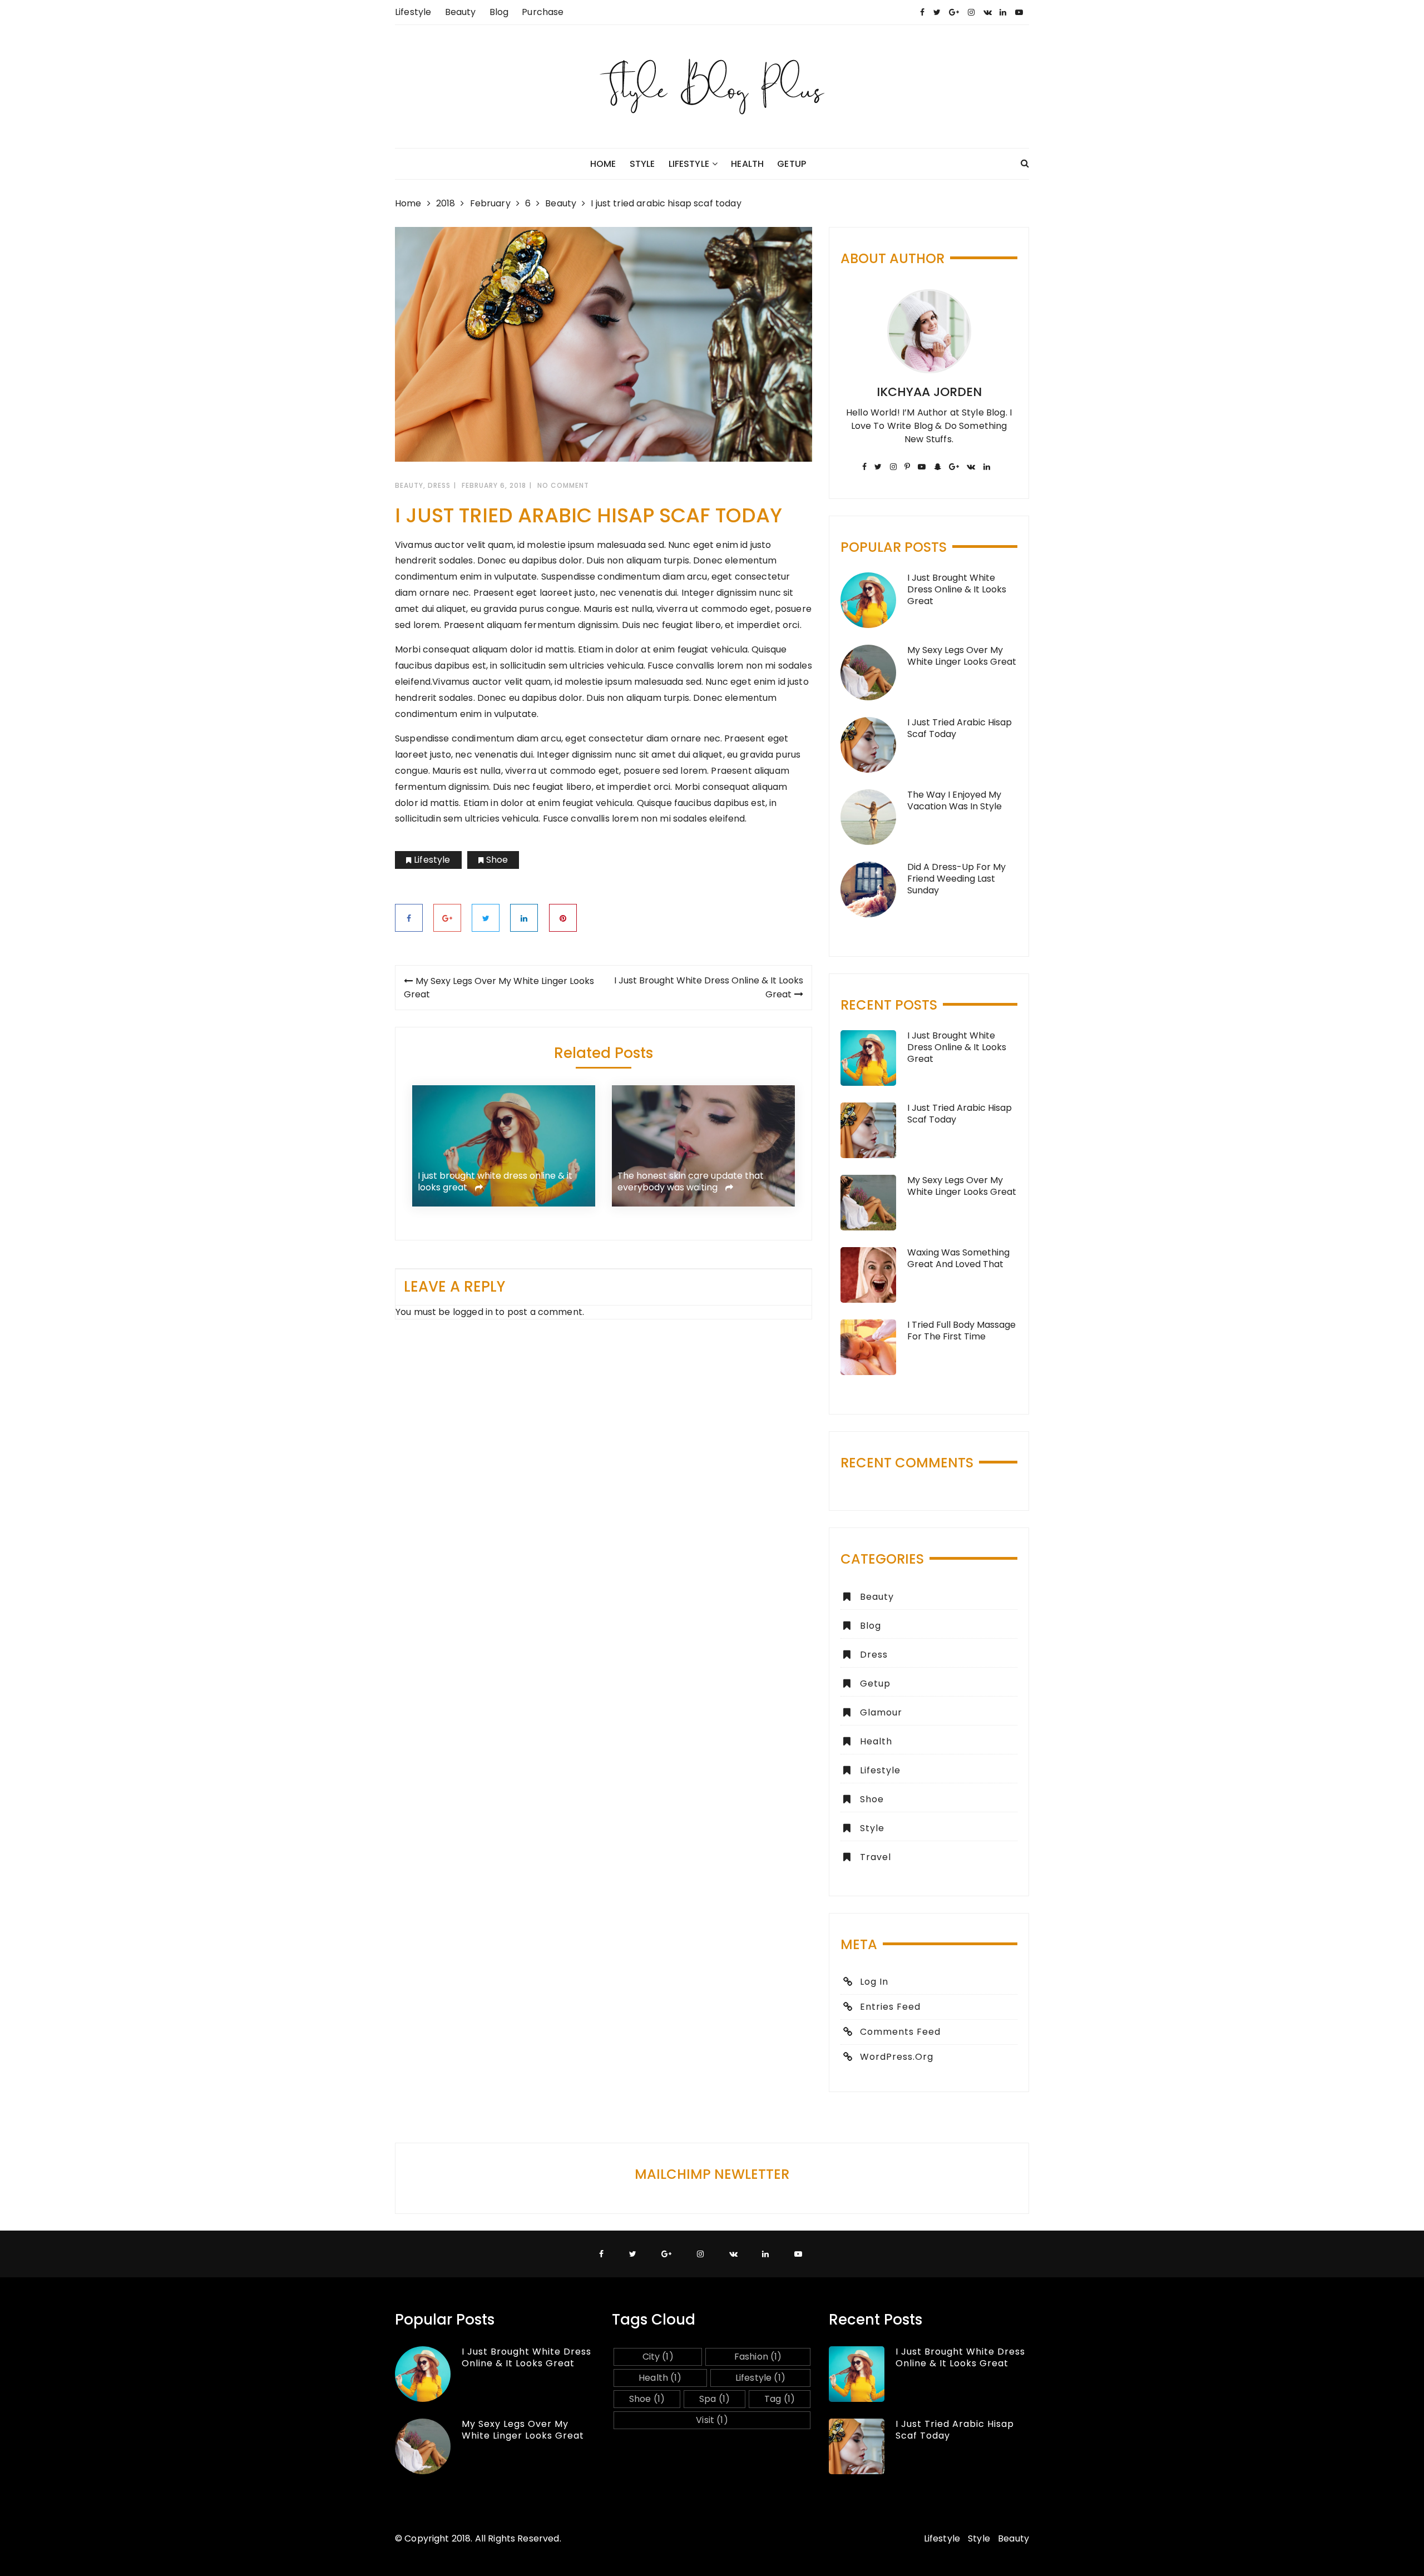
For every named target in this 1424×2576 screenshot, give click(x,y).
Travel (876, 1857)
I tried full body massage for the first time (961, 1331)
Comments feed (900, 2032)
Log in (874, 1982)
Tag (780, 2399)
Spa (715, 2399)
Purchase (543, 12)
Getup (792, 164)
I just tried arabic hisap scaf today (960, 728)
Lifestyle (413, 12)
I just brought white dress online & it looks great (495, 1182)
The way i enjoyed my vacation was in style (955, 800)
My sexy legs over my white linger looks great (962, 656)
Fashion (758, 2357)
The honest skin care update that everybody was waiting (691, 1182)
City (658, 2357)
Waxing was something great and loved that (958, 1258)
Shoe (497, 860)
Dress (439, 485)
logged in (473, 1312)
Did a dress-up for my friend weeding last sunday (956, 879)
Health (747, 164)
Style (642, 164)
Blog (499, 12)
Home (603, 164)
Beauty (461, 12)
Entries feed (890, 2007)
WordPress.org (897, 2057)
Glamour (881, 1712)
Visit (712, 2420)
